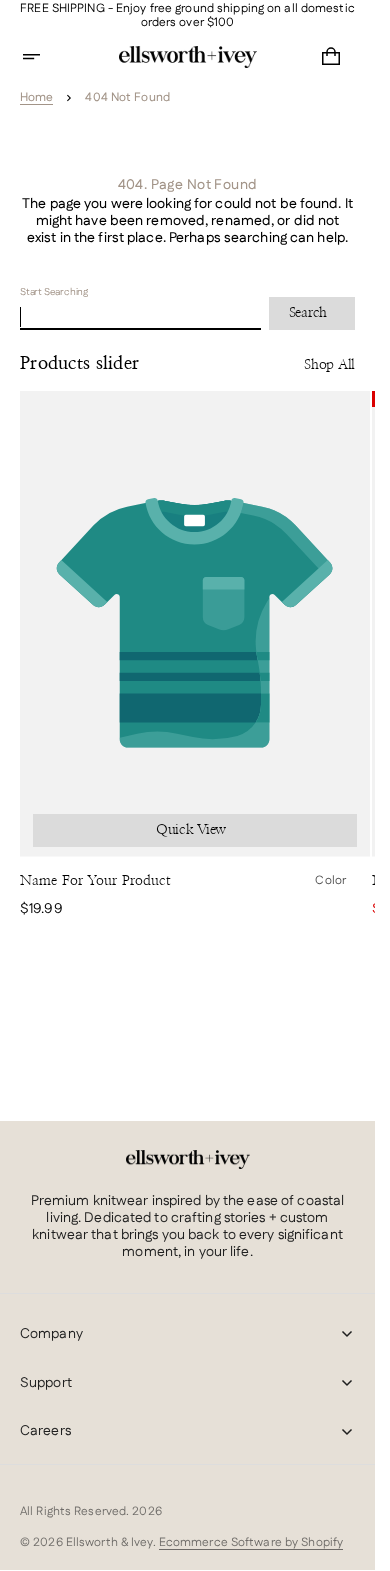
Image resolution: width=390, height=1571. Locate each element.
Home (36, 98)
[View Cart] (331, 57)
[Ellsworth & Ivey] (188, 1160)
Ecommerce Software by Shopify (251, 1542)
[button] (44, 57)
